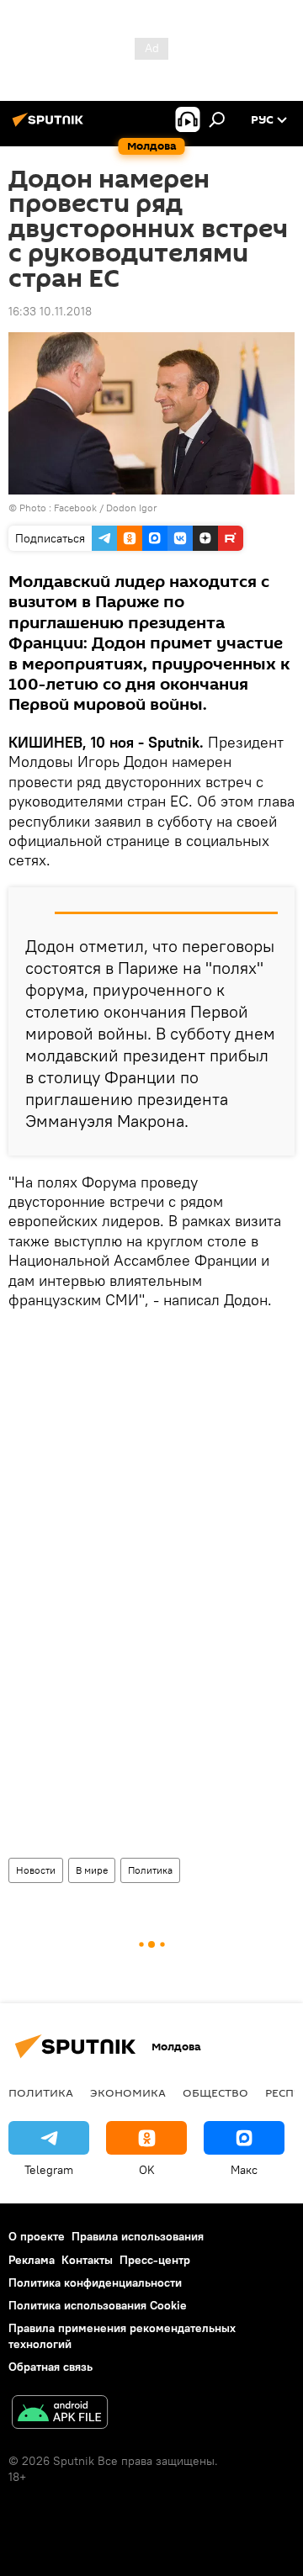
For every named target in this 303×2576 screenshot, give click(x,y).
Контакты (87, 2260)
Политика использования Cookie (98, 2305)
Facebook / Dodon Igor (106, 508)
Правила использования (138, 2236)
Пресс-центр (155, 2260)
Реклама (32, 2260)
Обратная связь (50, 2367)
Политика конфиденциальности (95, 2282)
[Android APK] (60, 2414)
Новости (36, 1870)
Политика (150, 1870)
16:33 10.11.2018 (50, 311)
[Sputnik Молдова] (50, 126)
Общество (215, 2092)
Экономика (128, 2092)
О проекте (37, 2236)
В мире (92, 1870)
